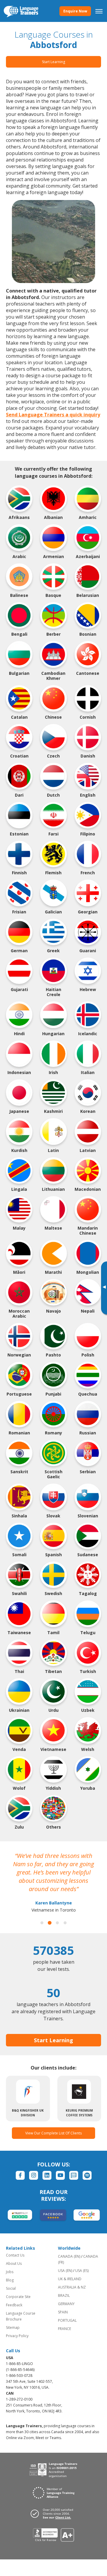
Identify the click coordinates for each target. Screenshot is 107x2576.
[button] (42, 1923)
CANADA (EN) (69, 2256)
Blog (10, 2280)
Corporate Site (18, 2297)
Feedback (14, 2305)
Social (11, 2288)
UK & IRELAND (70, 2279)
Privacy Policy (17, 2336)
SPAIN (63, 2312)
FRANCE (64, 2329)
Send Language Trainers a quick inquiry (53, 415)
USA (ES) (82, 2271)
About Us (14, 2263)
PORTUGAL (67, 2320)
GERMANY (66, 2304)
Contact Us (15, 2255)
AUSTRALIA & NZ (72, 2287)
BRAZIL (64, 2295)
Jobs (10, 2272)
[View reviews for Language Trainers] (54, 2535)
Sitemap (13, 2327)
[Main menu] (99, 11)
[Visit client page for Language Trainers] (53, 2513)
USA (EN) (65, 2271)
